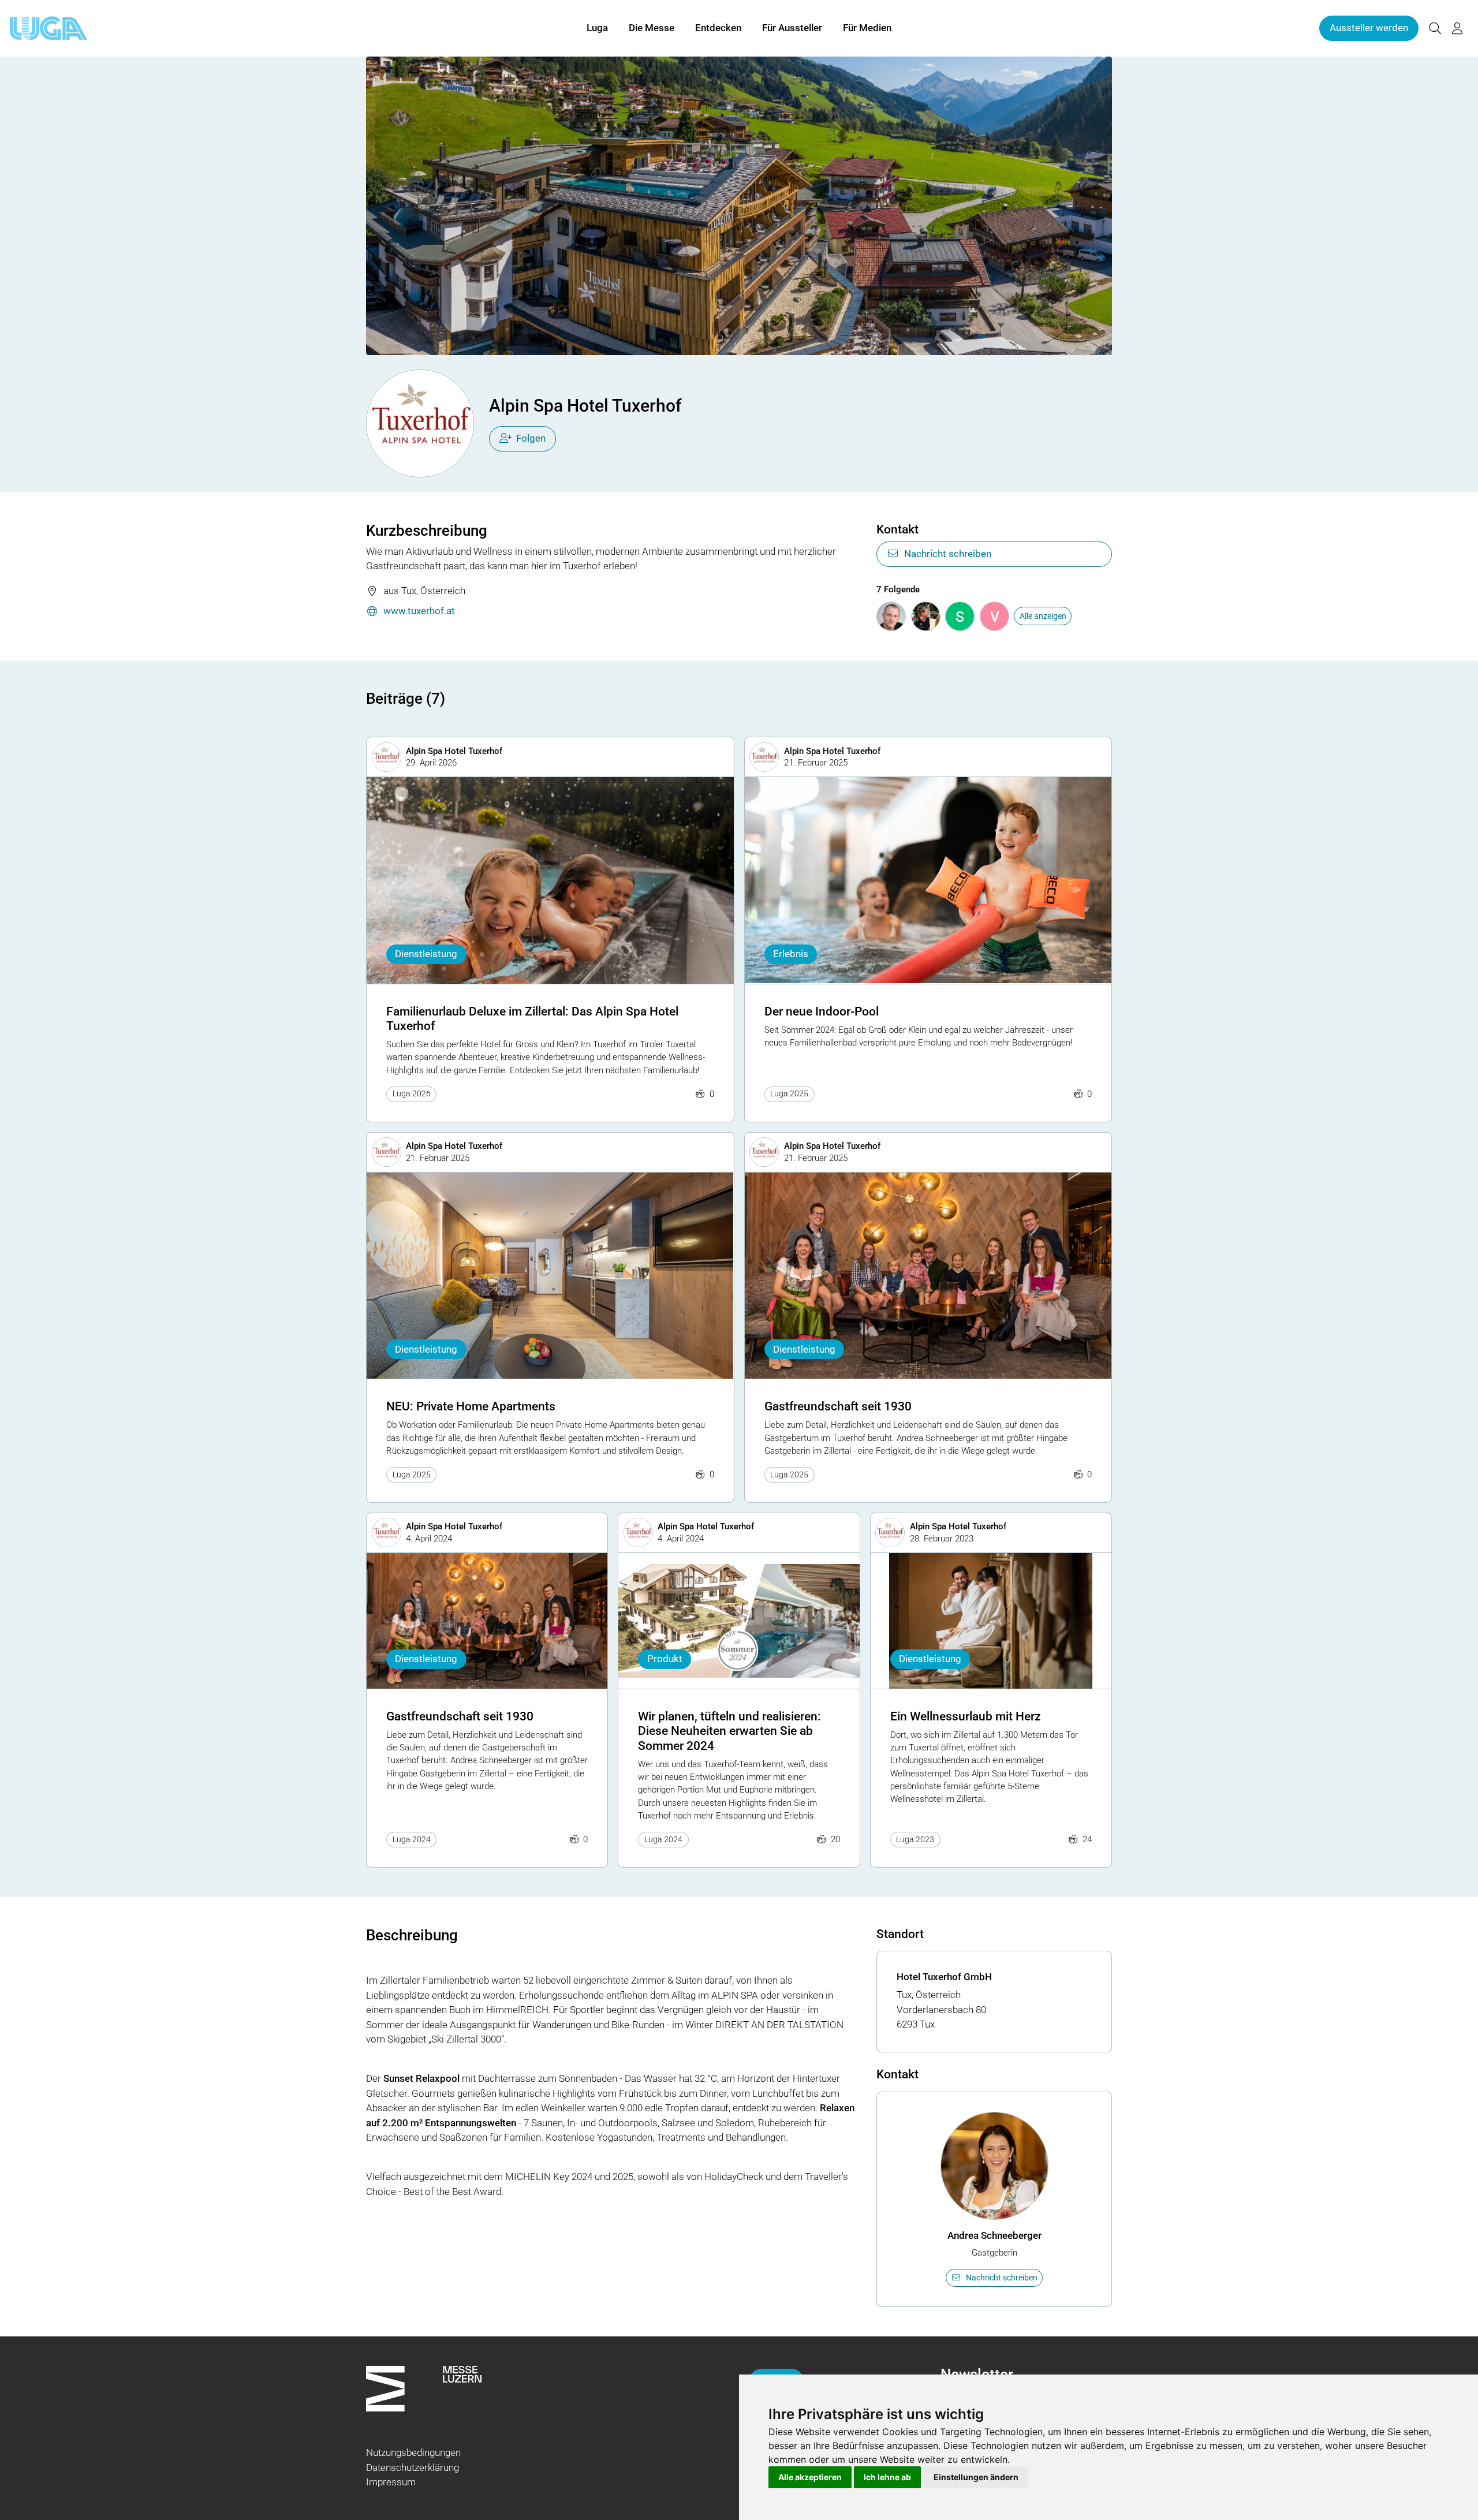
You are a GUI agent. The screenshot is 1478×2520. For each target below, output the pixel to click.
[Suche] (1435, 29)
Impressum (391, 2482)
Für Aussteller (792, 28)
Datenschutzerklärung (413, 2467)
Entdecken (718, 28)
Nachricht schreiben (948, 554)
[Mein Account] (1457, 29)
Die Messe (652, 28)
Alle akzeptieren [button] (810, 2477)
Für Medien (867, 28)
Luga (597, 28)
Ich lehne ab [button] (887, 2477)
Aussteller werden (1369, 28)
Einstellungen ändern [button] (976, 2477)
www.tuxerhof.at (419, 611)
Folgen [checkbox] (531, 438)
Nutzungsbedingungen (413, 2452)
